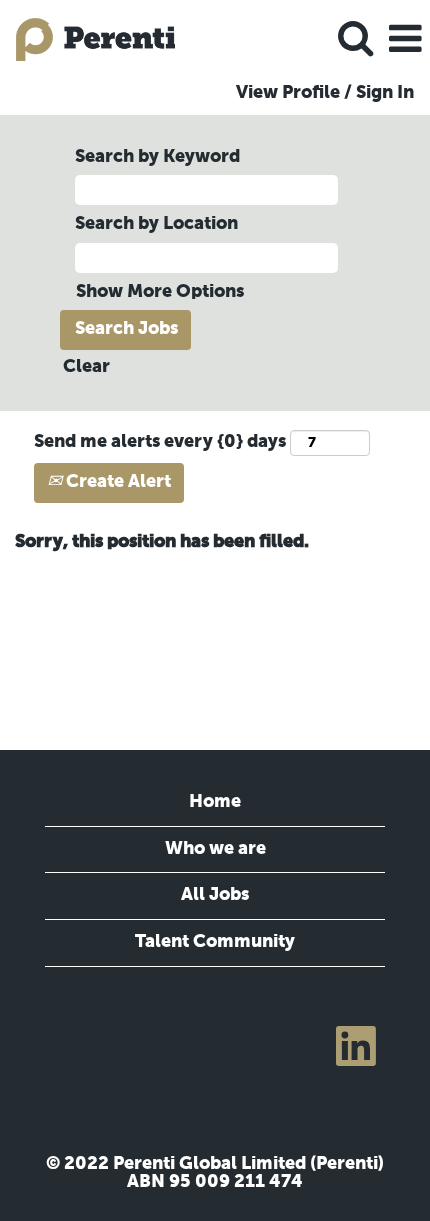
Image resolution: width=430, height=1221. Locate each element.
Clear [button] (86, 367)
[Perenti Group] (88, 39)
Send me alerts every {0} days (160, 442)
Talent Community (215, 942)
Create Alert (116, 482)
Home (215, 802)
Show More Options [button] (160, 292)
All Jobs (215, 895)
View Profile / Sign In (325, 93)
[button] (405, 40)
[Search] (355, 39)
